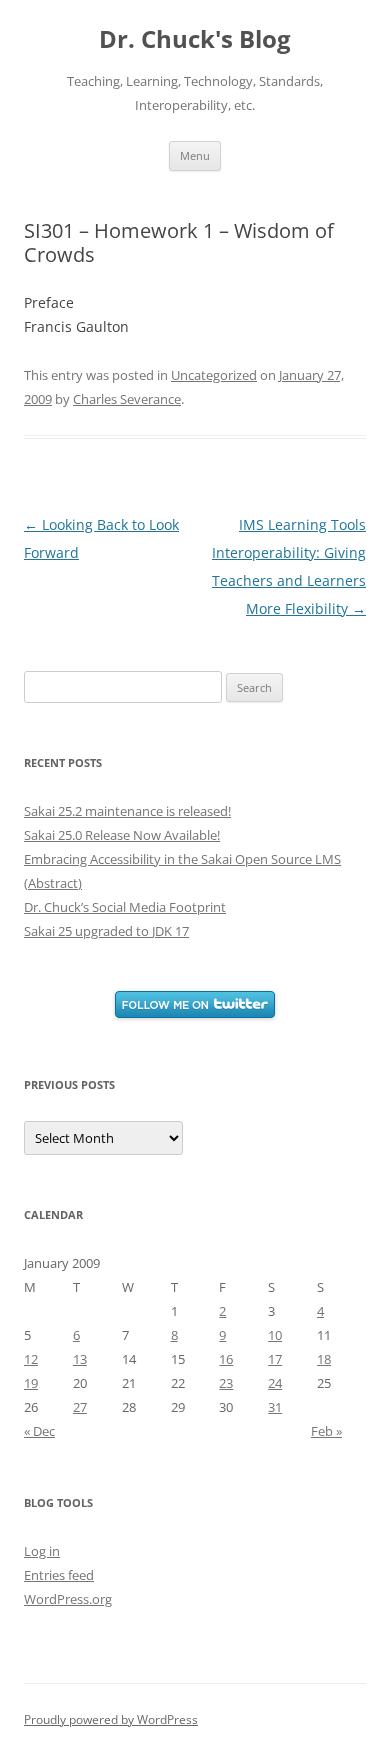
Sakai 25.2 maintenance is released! (127, 811)
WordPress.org (68, 1599)
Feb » (326, 1431)
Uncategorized (214, 375)
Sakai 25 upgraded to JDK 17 (106, 931)
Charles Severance (127, 399)
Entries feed (59, 1575)
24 (275, 1383)
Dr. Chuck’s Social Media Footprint (125, 907)
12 (31, 1359)
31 (275, 1407)
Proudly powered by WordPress (111, 1719)
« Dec (39, 1431)
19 (31, 1383)
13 (80, 1359)
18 (324, 1359)
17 (275, 1359)
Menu (195, 155)
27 (80, 1407)
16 (226, 1359)
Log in (42, 1551)
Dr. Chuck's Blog (195, 39)
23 (226, 1383)
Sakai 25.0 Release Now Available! (122, 835)
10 (275, 1335)
